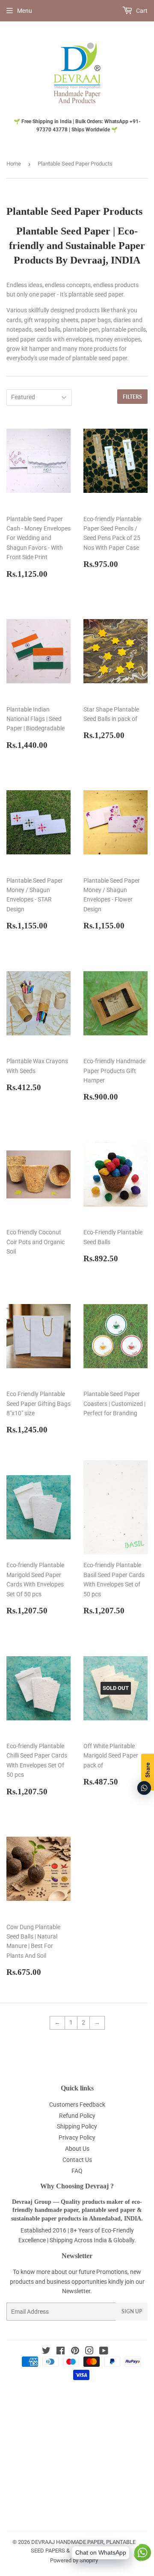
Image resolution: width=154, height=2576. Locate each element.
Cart (141, 11)
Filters (132, 397)
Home (14, 164)
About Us (77, 2149)
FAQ (77, 2171)
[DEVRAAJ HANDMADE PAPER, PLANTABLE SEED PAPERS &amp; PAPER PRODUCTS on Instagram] (89, 2352)
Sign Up (132, 2311)
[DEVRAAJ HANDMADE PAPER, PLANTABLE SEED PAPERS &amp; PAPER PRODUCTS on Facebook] (61, 2352)
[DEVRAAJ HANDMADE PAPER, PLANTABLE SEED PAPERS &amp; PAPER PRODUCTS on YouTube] (104, 2352)
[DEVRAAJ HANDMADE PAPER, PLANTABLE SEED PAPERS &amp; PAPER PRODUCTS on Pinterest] (75, 2352)
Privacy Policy (77, 2137)
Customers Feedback (77, 2105)
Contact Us (77, 2160)
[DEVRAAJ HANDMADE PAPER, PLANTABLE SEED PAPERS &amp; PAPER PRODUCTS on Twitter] (46, 2352)
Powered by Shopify (74, 2560)
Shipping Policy (77, 2126)
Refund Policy (77, 2116)
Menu (25, 11)
